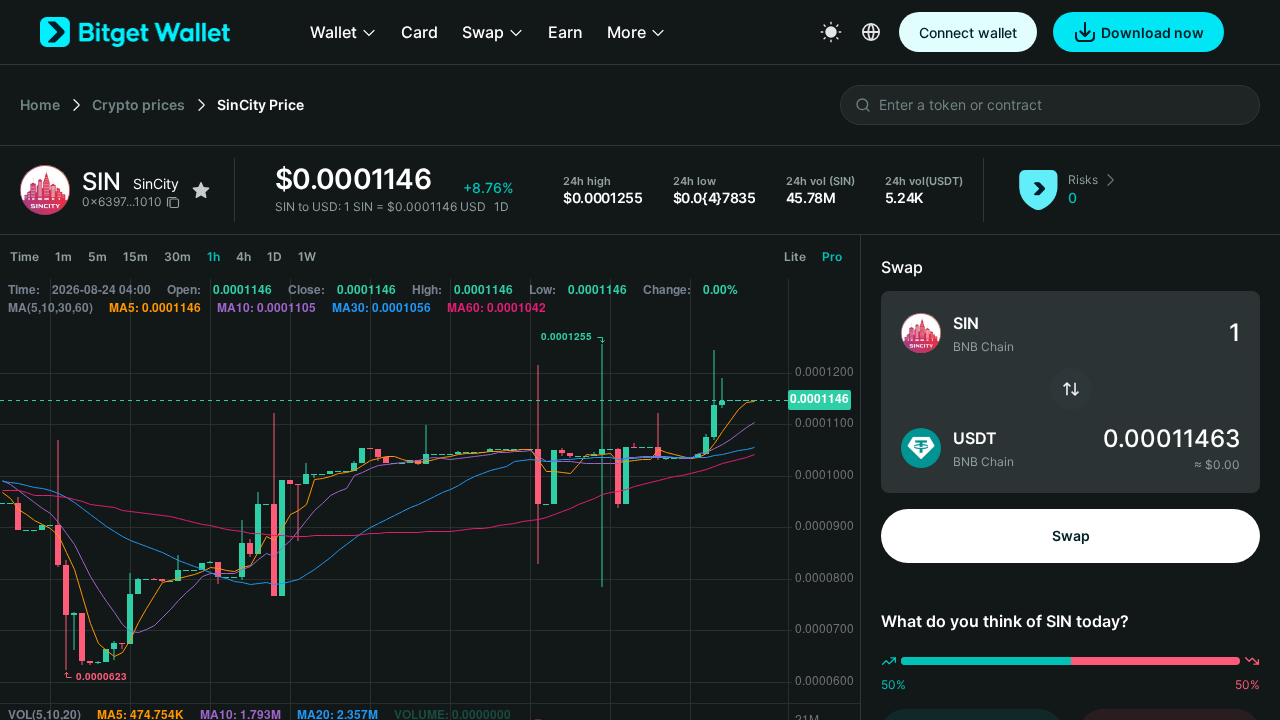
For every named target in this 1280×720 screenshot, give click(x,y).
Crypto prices (138, 104)
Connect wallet (968, 32)
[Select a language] (871, 32)
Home (40, 104)
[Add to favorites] (201, 190)
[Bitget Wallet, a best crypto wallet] (135, 32)
